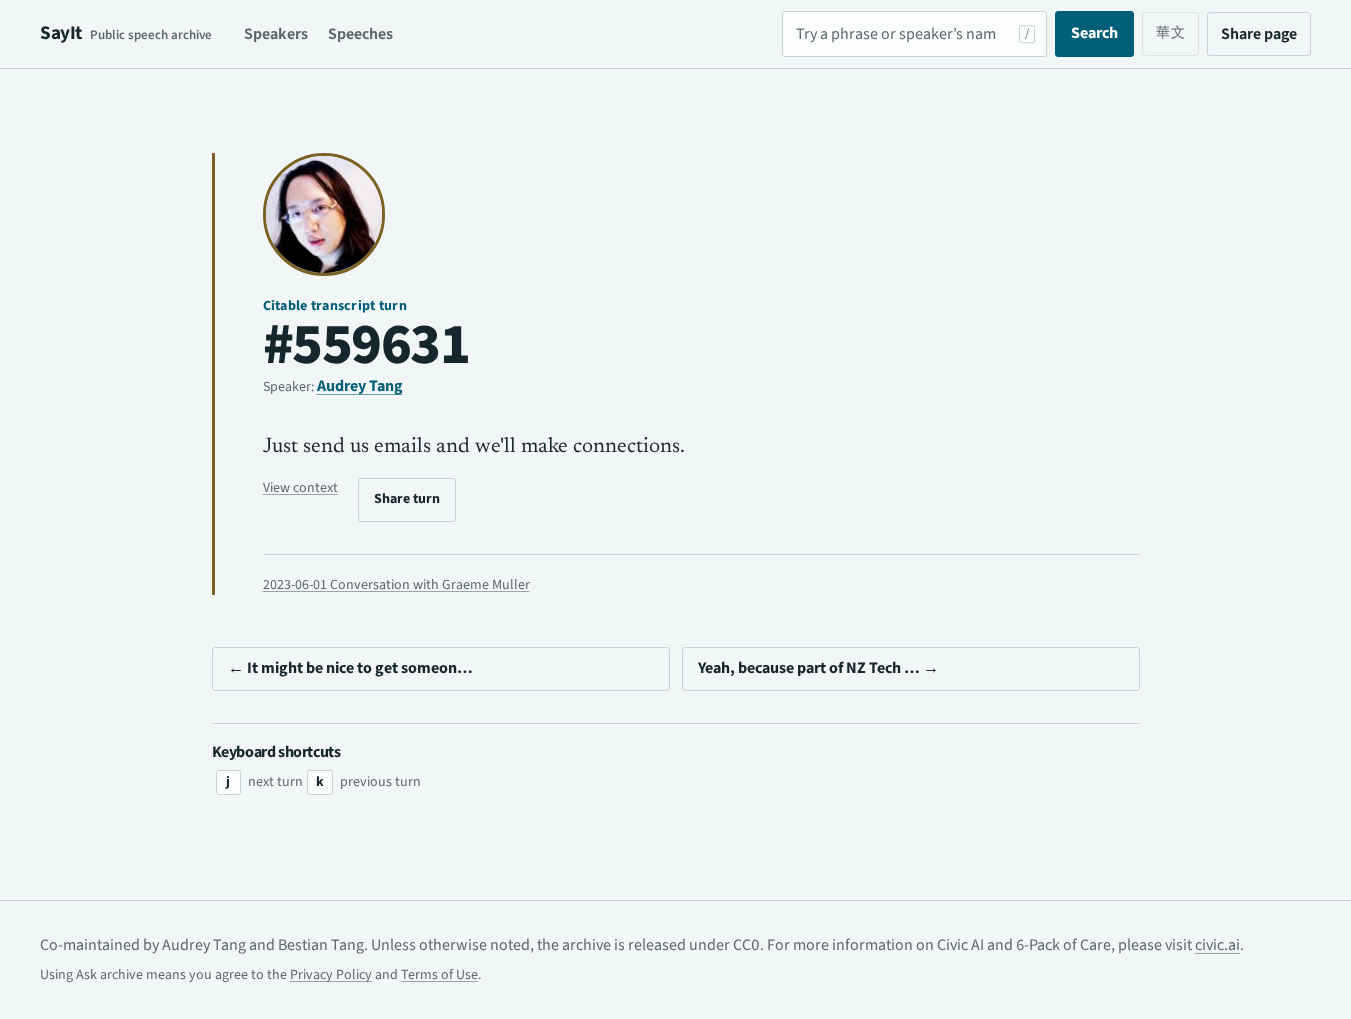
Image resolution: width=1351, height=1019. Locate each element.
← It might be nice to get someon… (350, 668)
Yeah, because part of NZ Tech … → (818, 668)
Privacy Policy (331, 975)
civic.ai (1217, 945)
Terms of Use (439, 975)
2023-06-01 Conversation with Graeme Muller (396, 585)
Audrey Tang (360, 386)
